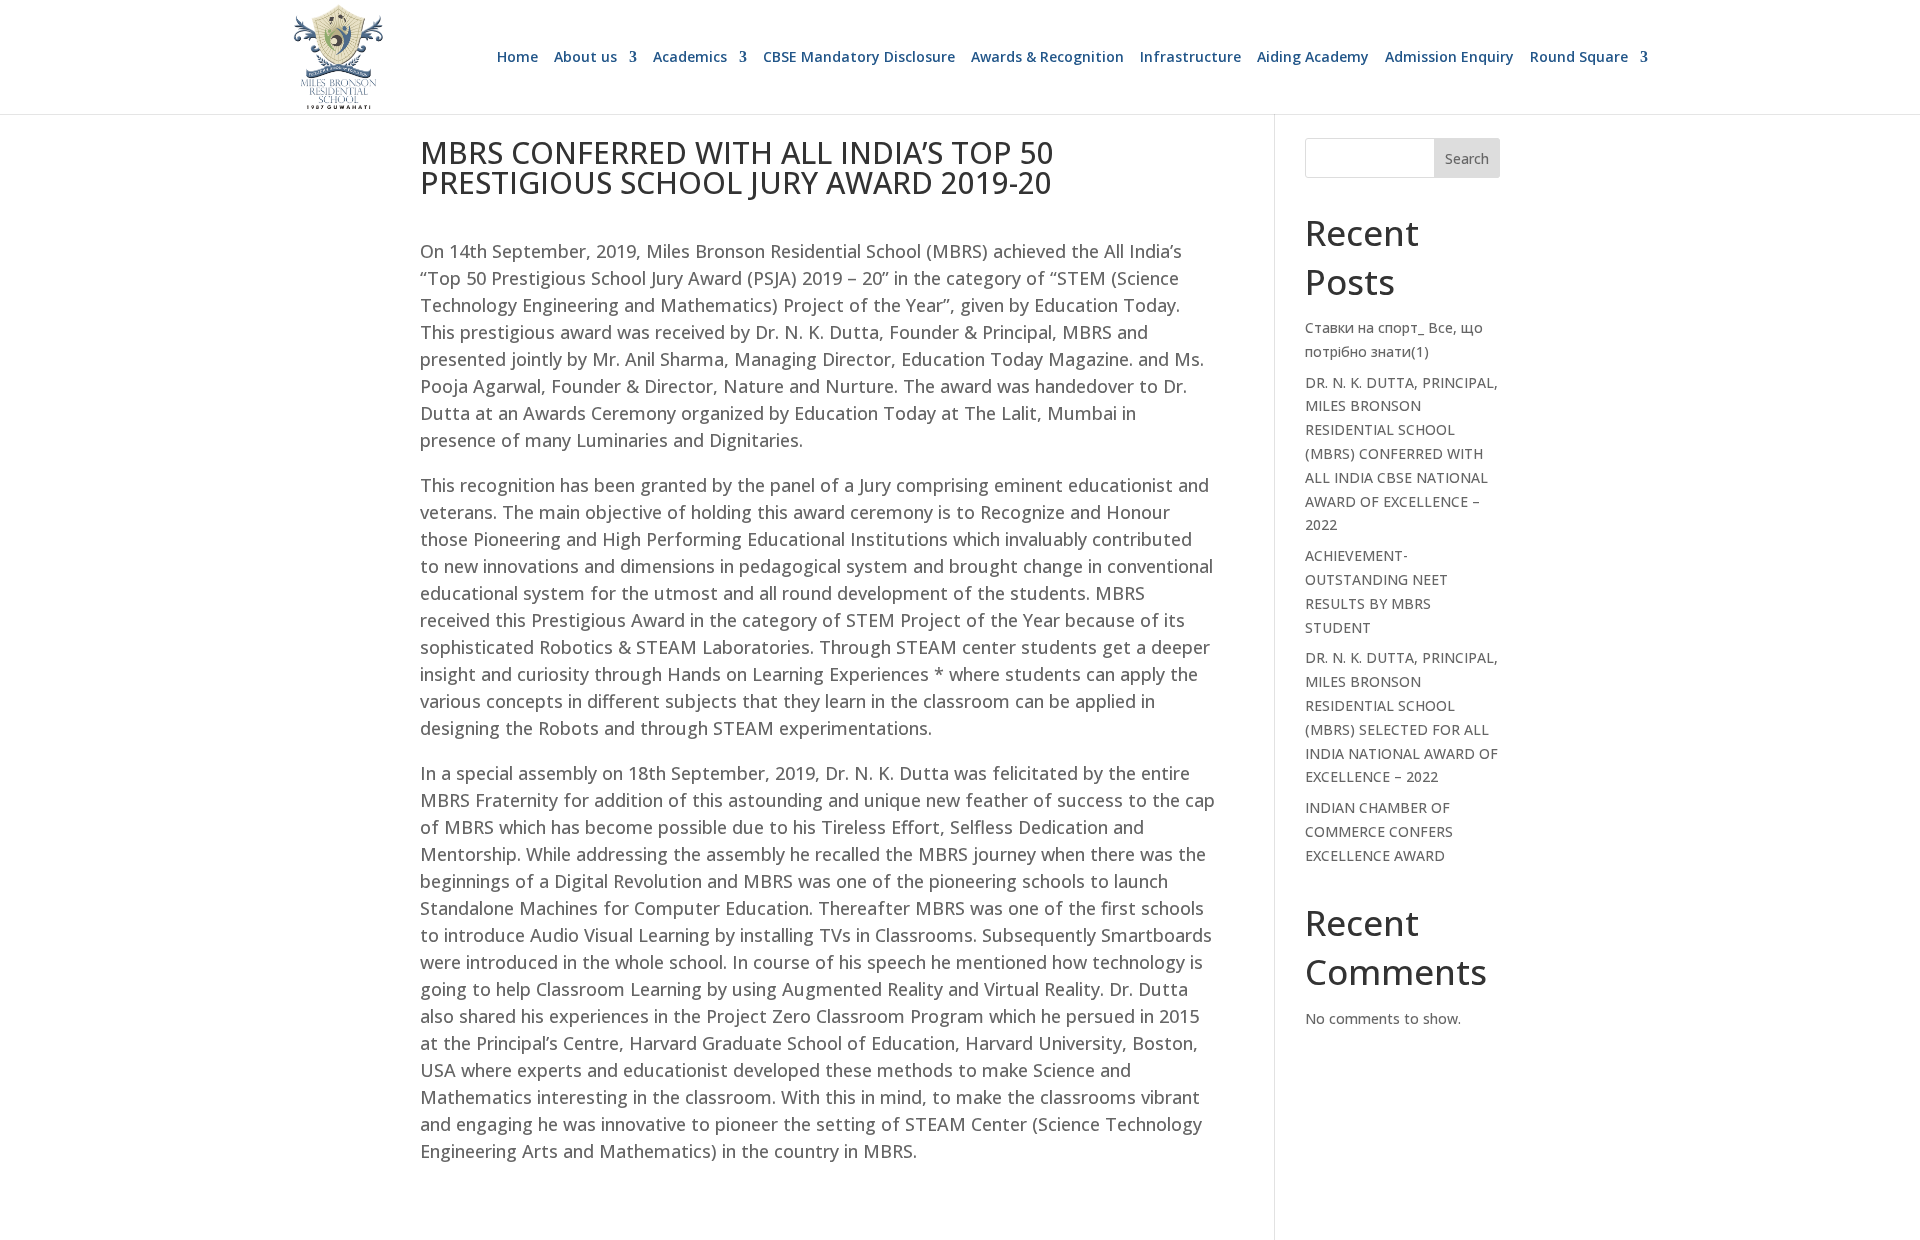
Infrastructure (1190, 58)
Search (1467, 158)
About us (585, 58)
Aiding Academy (1313, 58)
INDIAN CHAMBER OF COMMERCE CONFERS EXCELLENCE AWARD (1379, 831)
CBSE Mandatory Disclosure (859, 58)
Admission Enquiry (1449, 58)
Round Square (1579, 58)
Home (517, 58)
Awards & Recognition (1047, 58)
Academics (690, 58)
